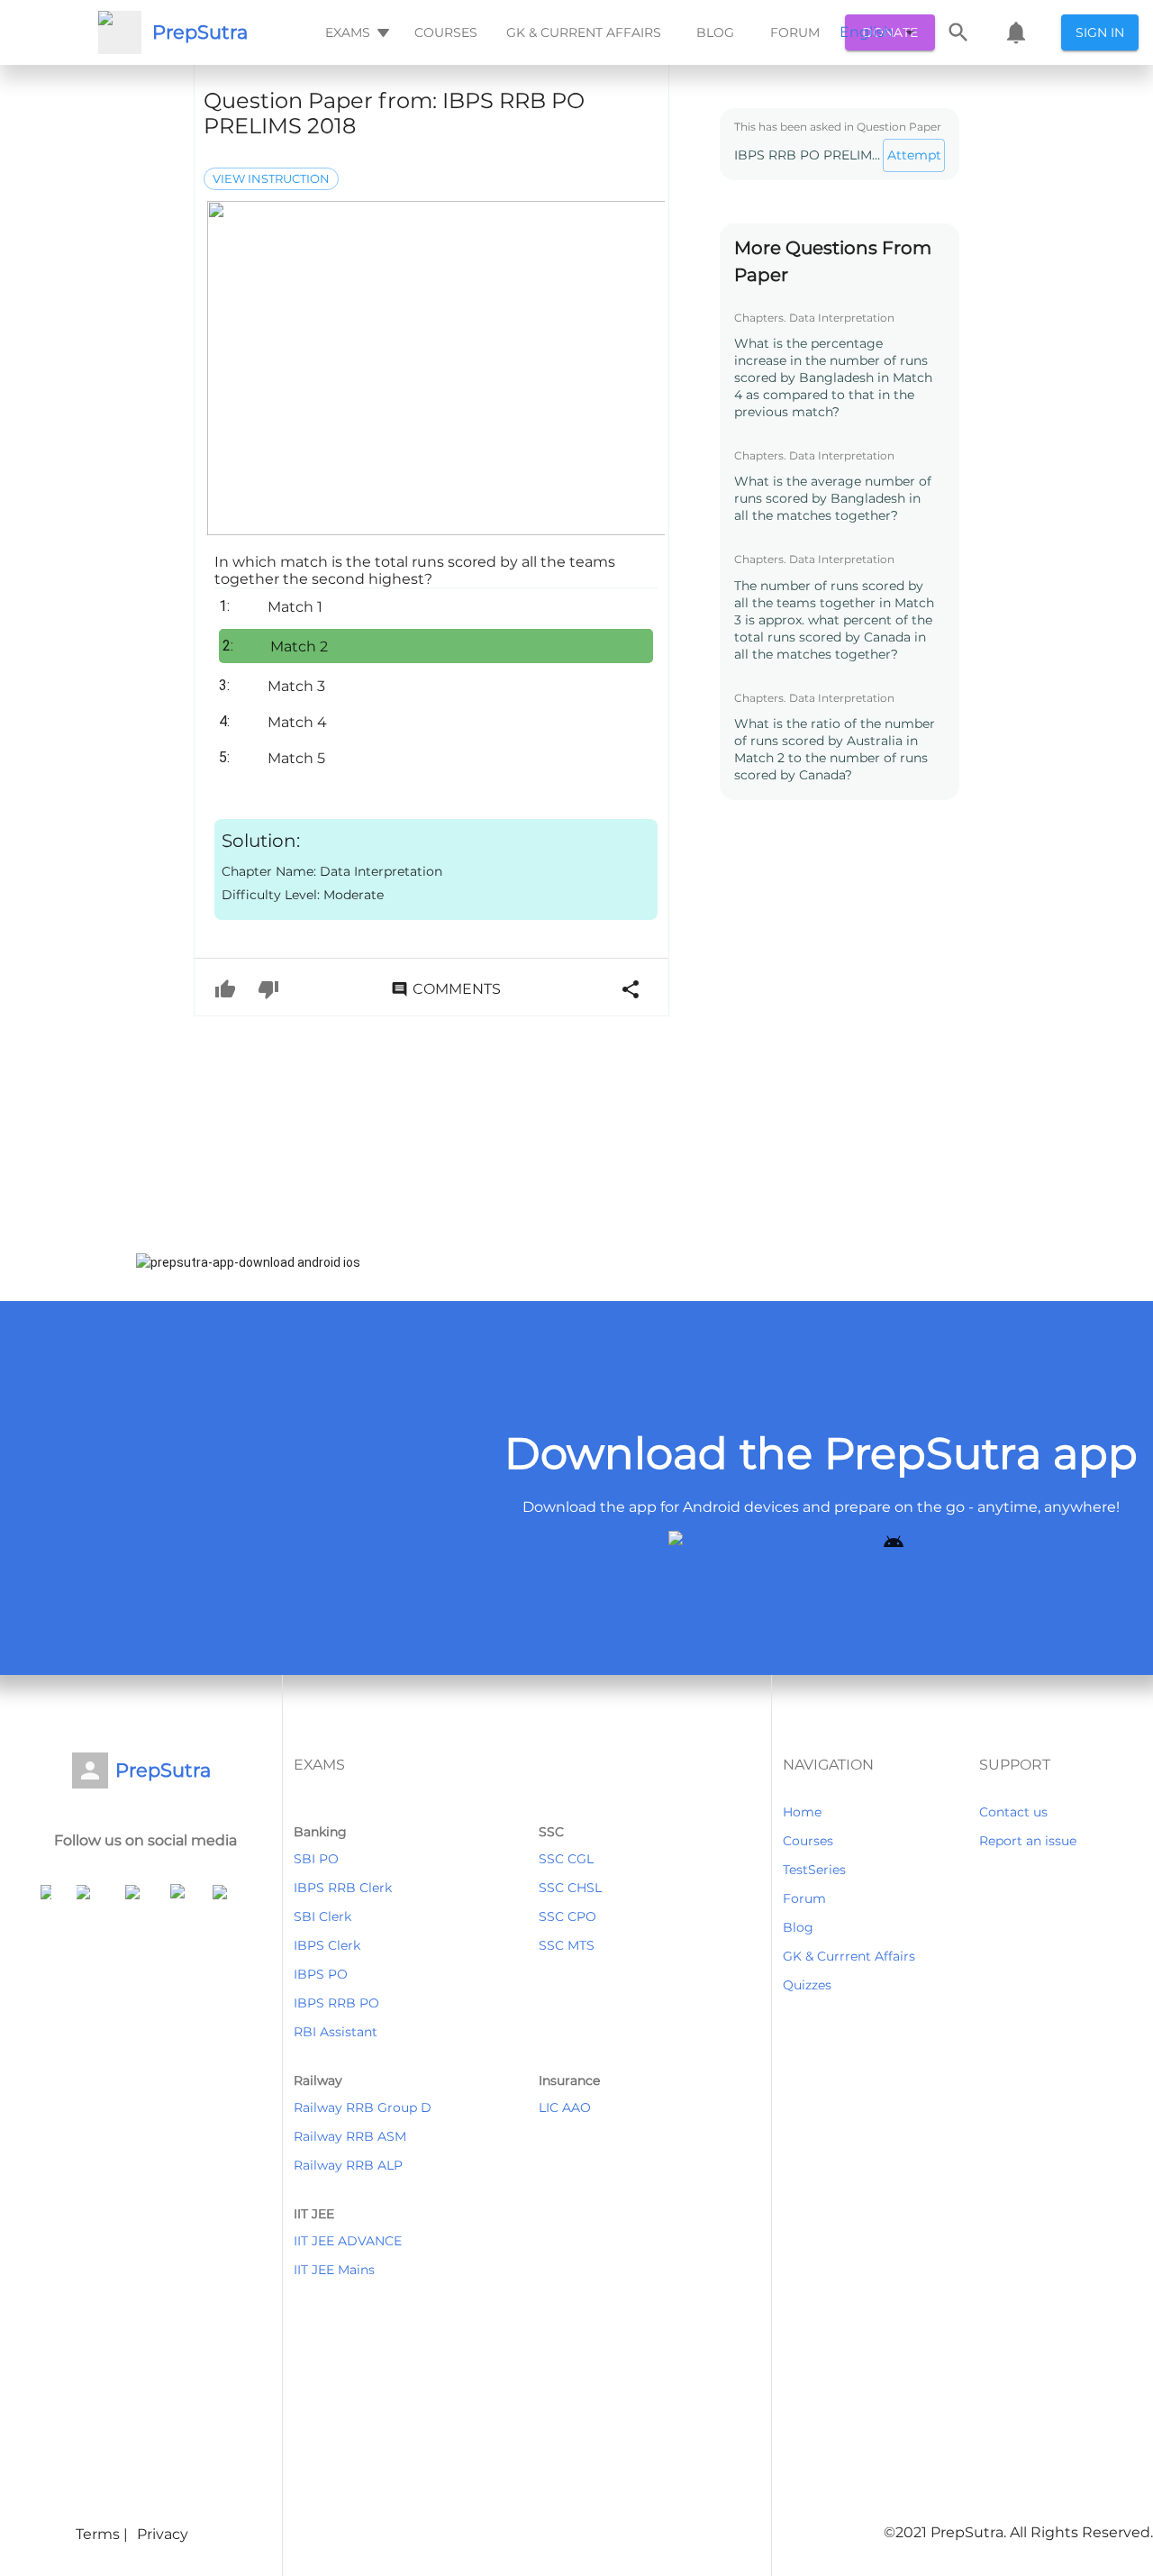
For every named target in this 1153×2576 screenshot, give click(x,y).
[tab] (355, 32)
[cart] (1016, 32)
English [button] (867, 32)
